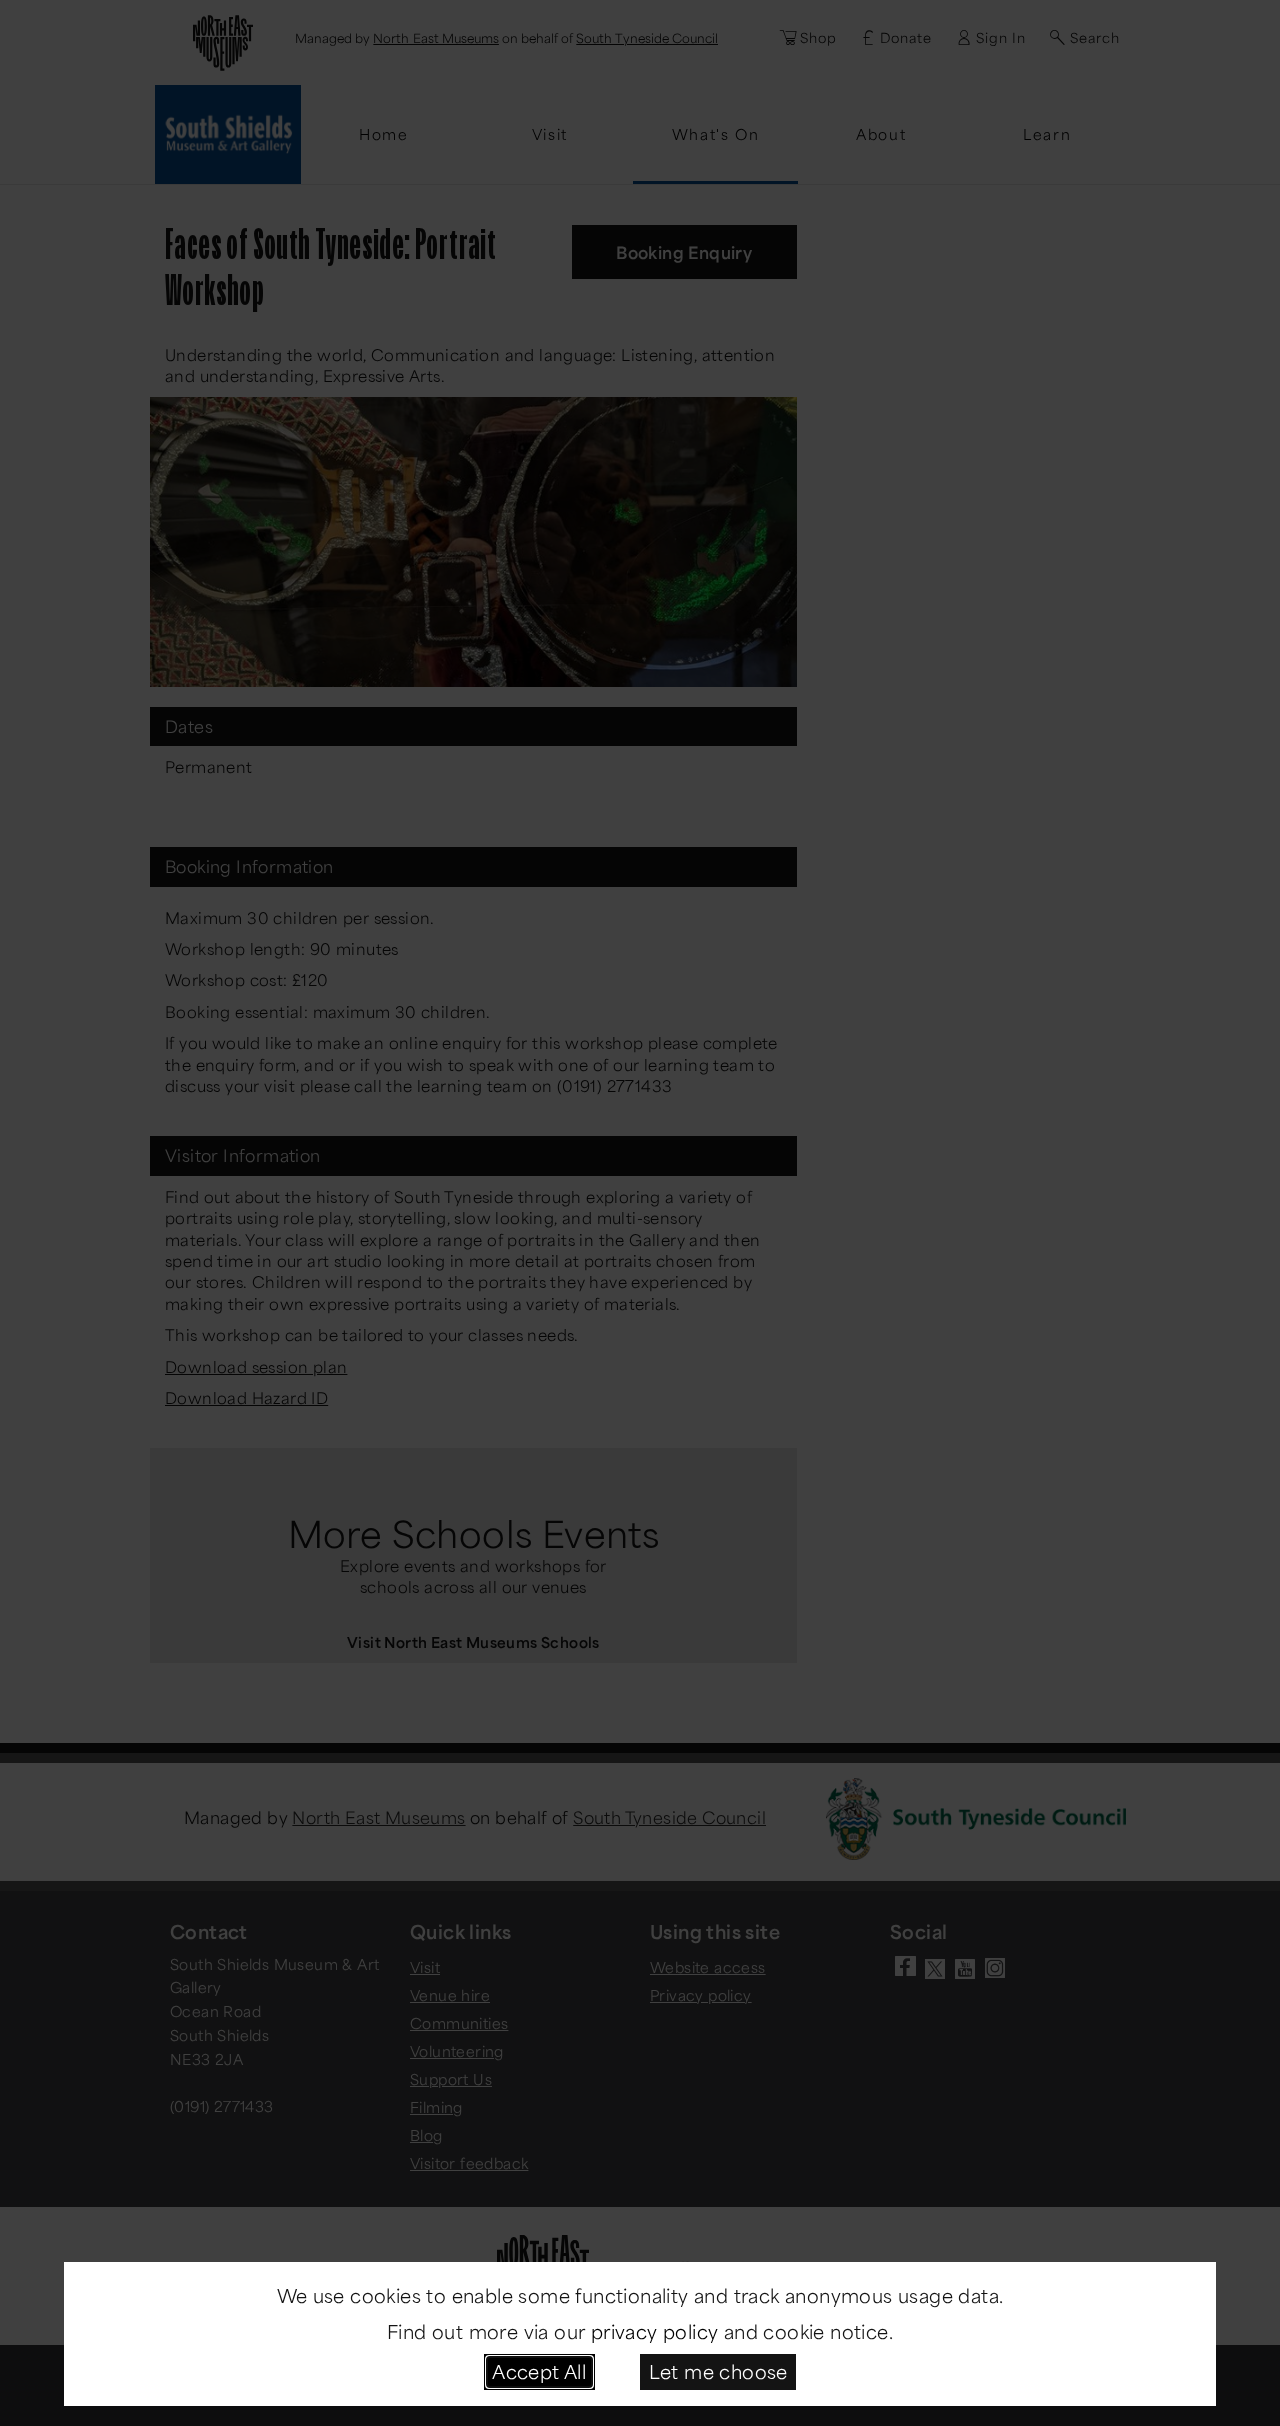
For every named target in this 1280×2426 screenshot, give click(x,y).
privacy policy (655, 2331)
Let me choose (718, 2371)
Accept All (539, 2371)
